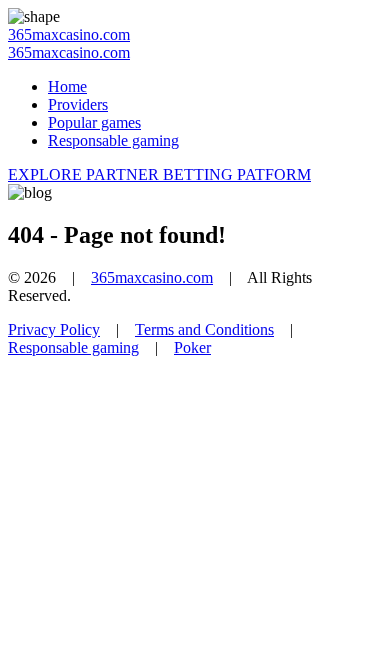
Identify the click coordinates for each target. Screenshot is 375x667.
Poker (192, 347)
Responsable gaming (113, 140)
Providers (78, 104)
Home (67, 86)
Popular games (94, 122)
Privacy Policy (54, 329)
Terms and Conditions (204, 329)
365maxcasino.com (69, 34)
